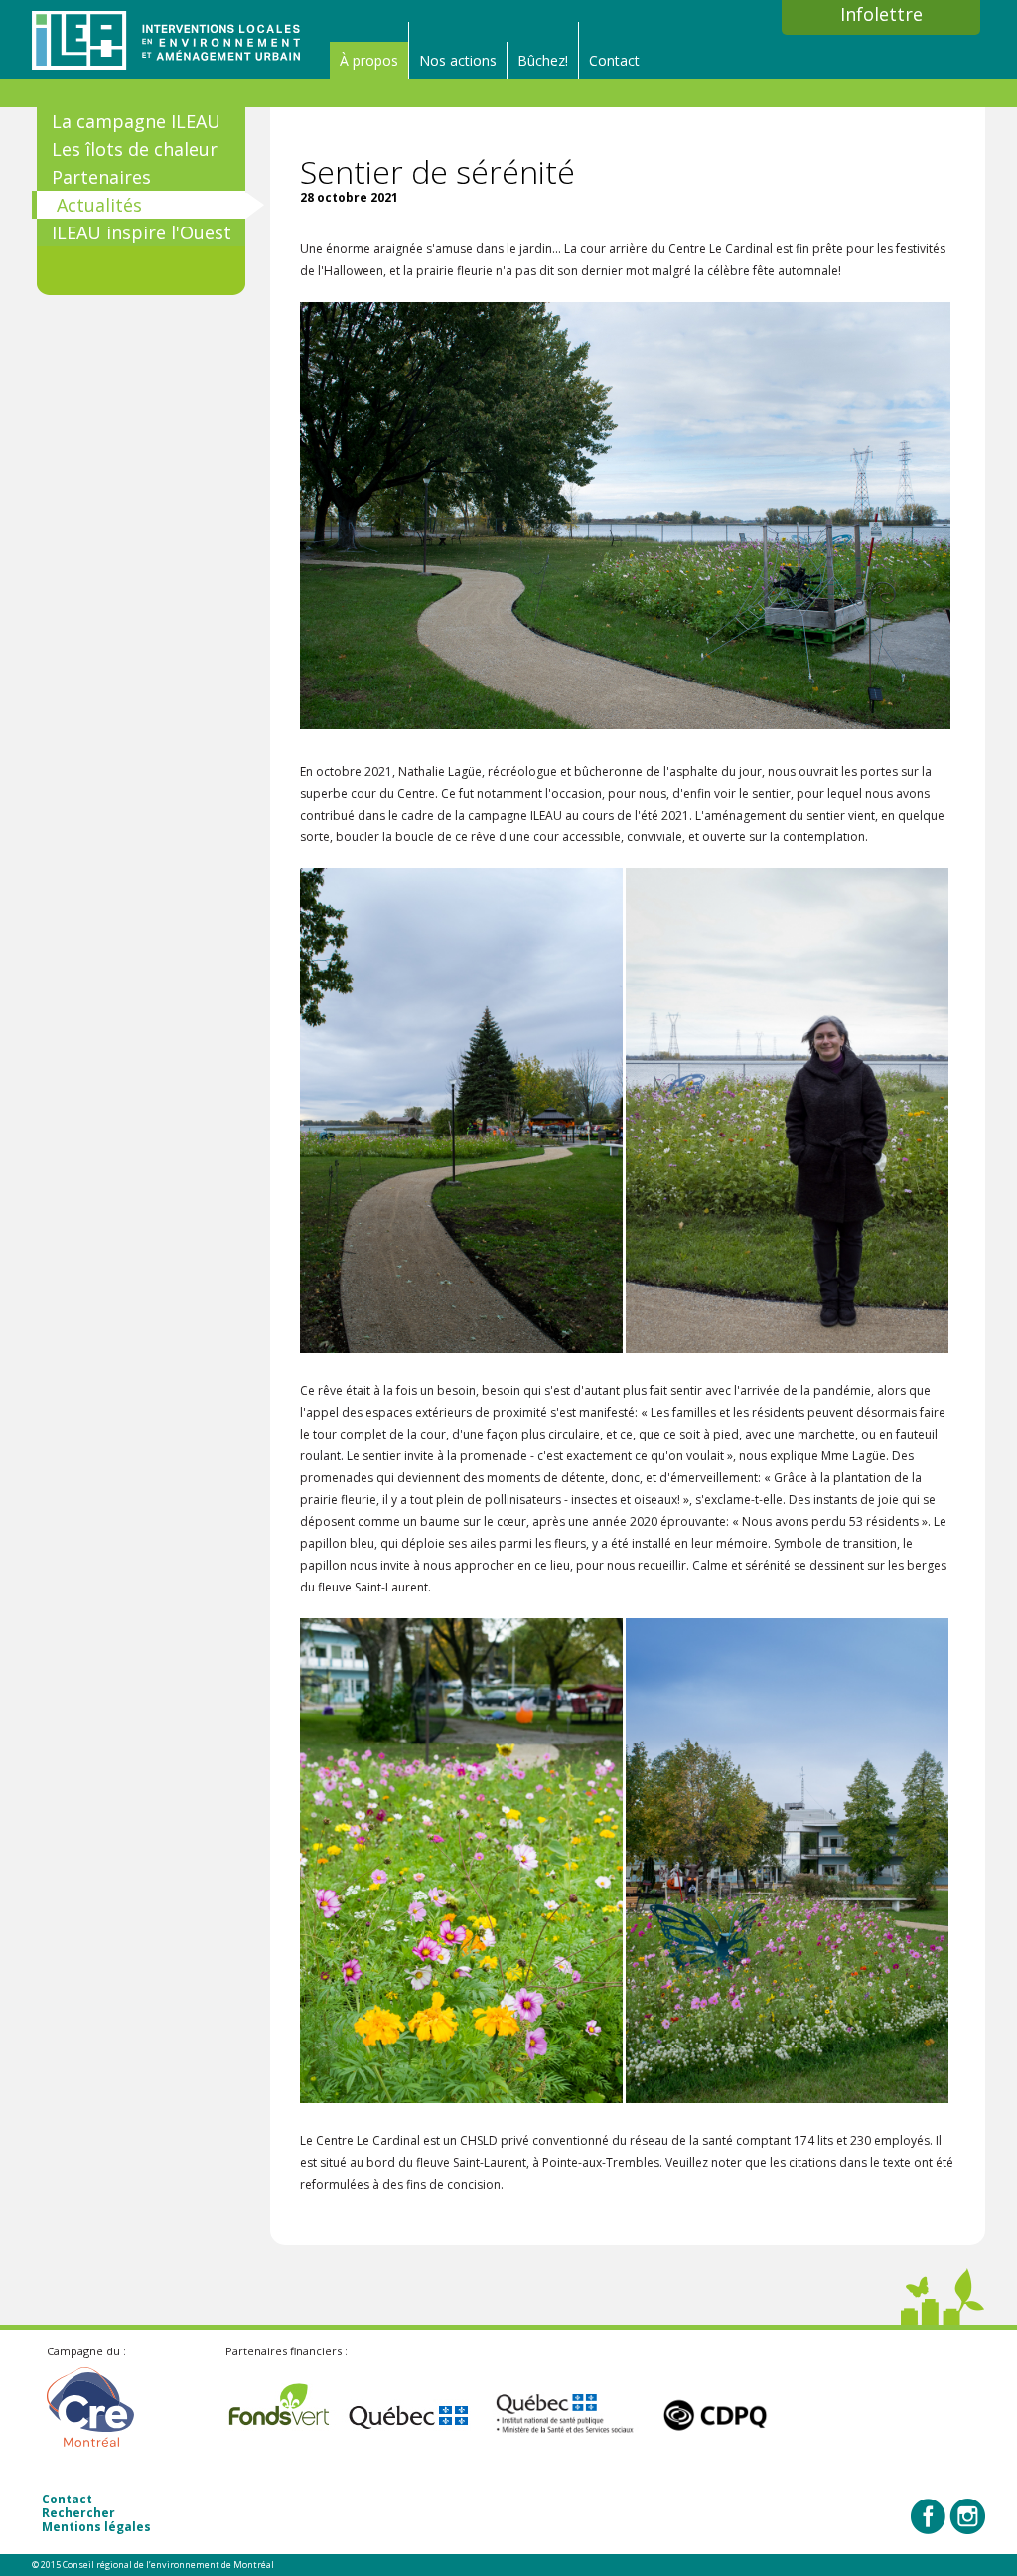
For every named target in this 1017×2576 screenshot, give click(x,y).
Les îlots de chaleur (135, 149)
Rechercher (78, 2513)
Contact (614, 60)
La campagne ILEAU (136, 121)
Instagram (967, 2516)
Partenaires (101, 177)
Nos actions (458, 60)
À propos (369, 60)
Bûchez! (543, 60)
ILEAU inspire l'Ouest (142, 232)
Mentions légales (96, 2527)
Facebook (929, 2516)
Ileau (166, 40)
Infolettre (881, 13)
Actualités (99, 205)
